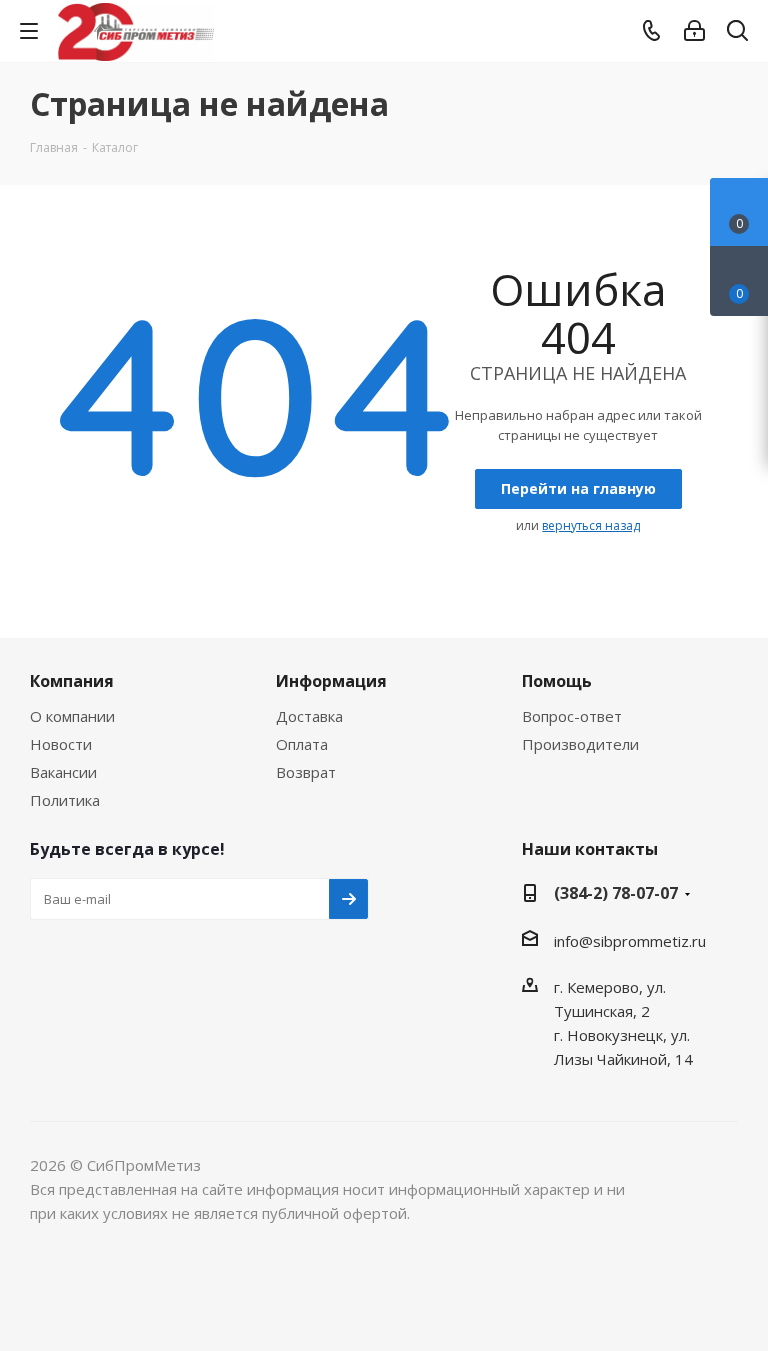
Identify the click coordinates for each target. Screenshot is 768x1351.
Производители (580, 744)
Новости (61, 744)
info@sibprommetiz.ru (630, 941)
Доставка (309, 716)
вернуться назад (591, 525)
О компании (72, 716)
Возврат (306, 772)
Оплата (302, 744)
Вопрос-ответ (572, 716)
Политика (65, 800)
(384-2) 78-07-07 (616, 893)
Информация (331, 681)
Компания (72, 681)
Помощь (557, 681)
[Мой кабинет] (694, 31)
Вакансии (63, 772)
